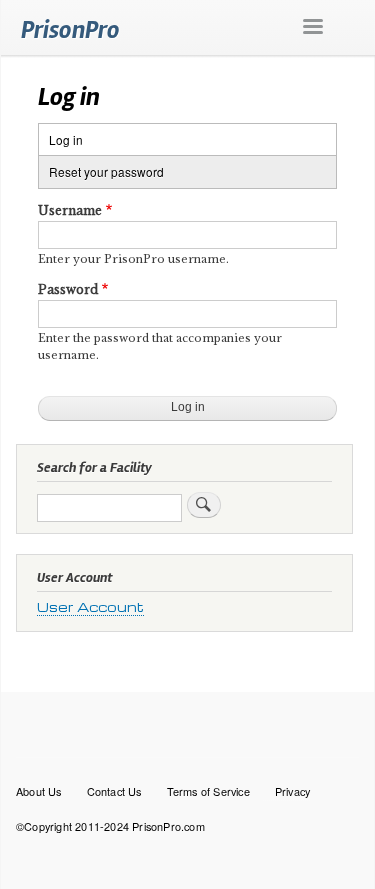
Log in (84, 143)
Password (68, 289)
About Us (39, 791)
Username (70, 210)
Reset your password (106, 171)
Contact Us (114, 791)
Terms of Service (208, 791)
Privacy (292, 791)
